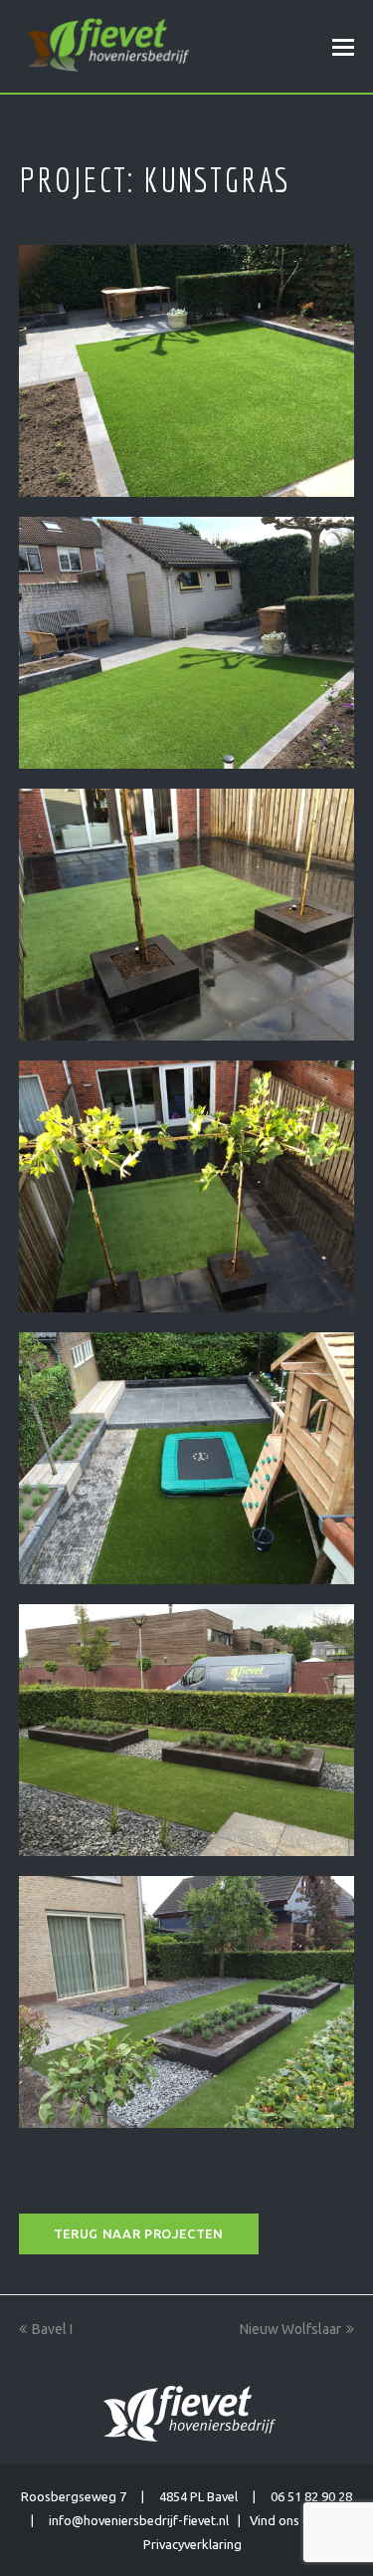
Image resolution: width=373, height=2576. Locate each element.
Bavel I (52, 2329)
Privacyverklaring (192, 2544)
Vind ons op (287, 2520)
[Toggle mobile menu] (343, 47)
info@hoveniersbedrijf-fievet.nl (139, 2520)
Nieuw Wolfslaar (290, 2329)
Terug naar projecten (139, 2233)
